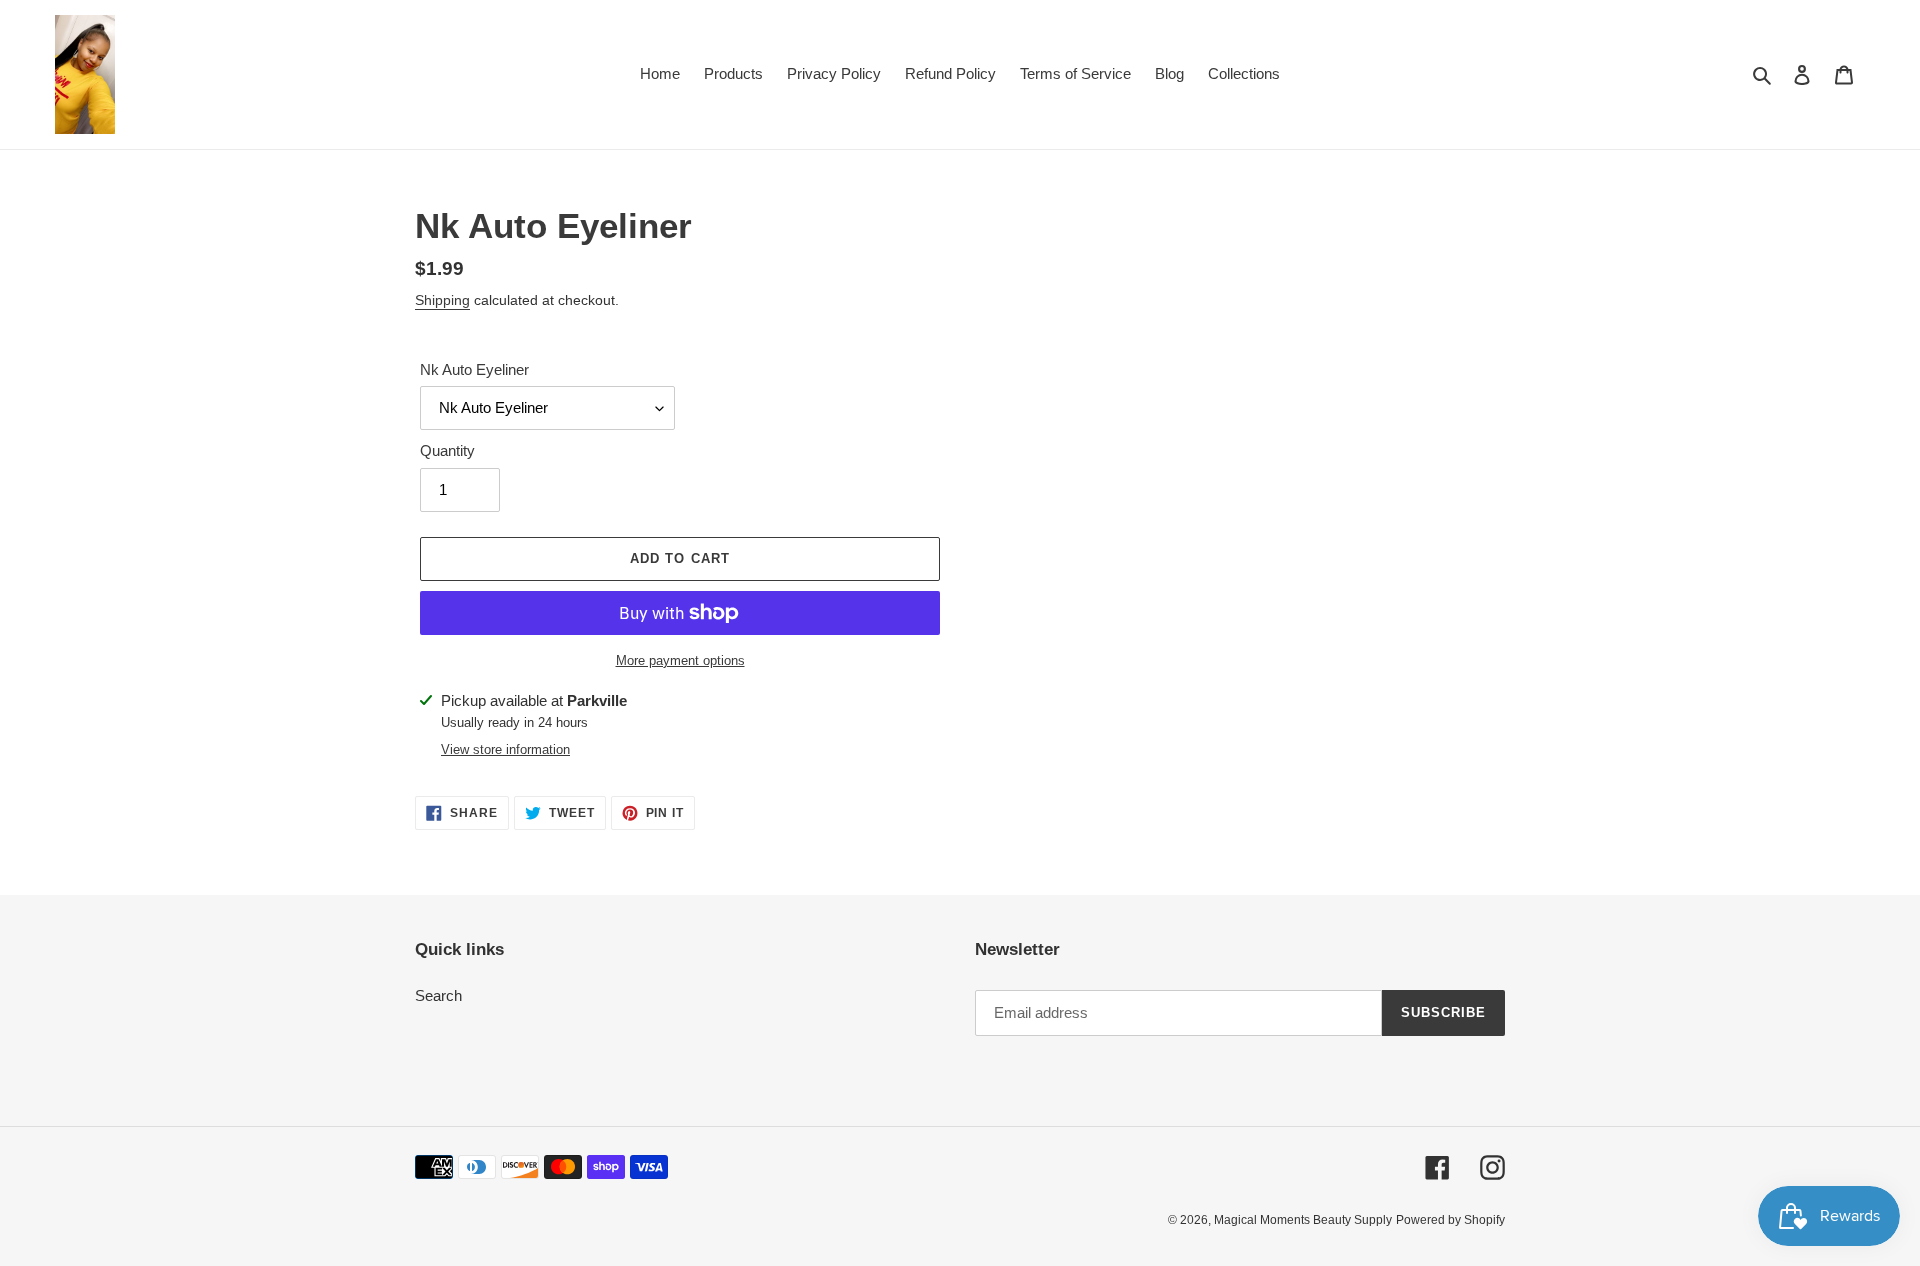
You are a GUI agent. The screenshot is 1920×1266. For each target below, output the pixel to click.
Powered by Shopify (1450, 1220)
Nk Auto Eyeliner (474, 369)
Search (438, 995)
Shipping (442, 300)
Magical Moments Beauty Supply (1303, 1220)
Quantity (447, 450)
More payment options (680, 660)
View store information (505, 749)
